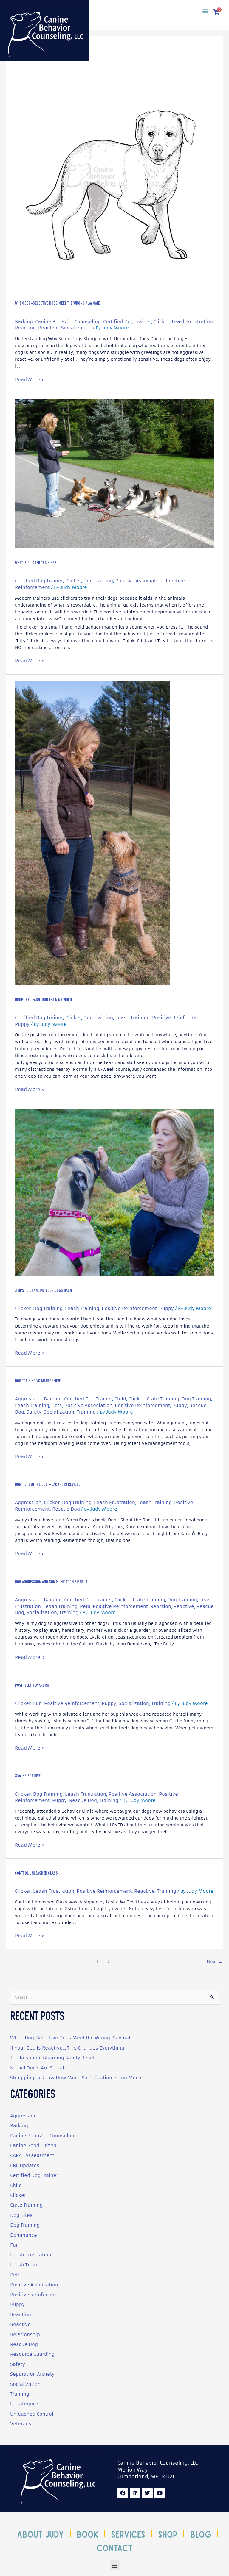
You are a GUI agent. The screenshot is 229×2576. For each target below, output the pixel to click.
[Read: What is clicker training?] (114, 474)
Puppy (22, 1024)
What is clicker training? (36, 563)
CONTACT (114, 2547)
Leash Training (133, 1018)
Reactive (48, 328)
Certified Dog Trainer (127, 322)
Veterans (21, 2424)
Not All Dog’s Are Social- (38, 2068)
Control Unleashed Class (36, 1874)
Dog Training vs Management (38, 1381)
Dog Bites (21, 2215)
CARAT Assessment (32, 2155)
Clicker (161, 322)
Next (215, 1962)
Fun (37, 1703)
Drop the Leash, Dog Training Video (43, 1000)
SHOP (168, 2534)
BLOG (201, 2534)
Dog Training (98, 581)
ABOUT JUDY (40, 2534)
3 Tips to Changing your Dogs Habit (44, 1291)
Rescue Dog (66, 1509)
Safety (34, 1412)
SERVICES (128, 2534)
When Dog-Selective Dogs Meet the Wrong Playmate (57, 304)
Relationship (25, 2334)
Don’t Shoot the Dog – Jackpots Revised (48, 1485)
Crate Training (163, 1399)
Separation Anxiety (32, 2374)
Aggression (28, 1399)
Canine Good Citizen (33, 2146)
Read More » (30, 379)
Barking (24, 322)
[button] (205, 11)
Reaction (25, 328)
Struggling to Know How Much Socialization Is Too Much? (77, 2078)
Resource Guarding (32, 2354)
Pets (57, 1405)
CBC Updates (25, 2165)
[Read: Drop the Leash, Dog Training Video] (93, 833)
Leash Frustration (192, 322)
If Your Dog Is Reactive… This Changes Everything (67, 2048)
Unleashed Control (32, 2414)
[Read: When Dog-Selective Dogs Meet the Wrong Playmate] (114, 186)
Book (88, 2534)
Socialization (76, 328)
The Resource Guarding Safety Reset (52, 2058)
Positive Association (139, 581)
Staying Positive (28, 1776)
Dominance (24, 2235)
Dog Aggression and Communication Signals (51, 1582)
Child (120, 1399)
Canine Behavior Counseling (68, 322)
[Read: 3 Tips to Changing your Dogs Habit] (114, 1192)
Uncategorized (27, 2404)
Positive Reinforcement (180, 1018)
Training (86, 1412)
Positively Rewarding (32, 1686)
